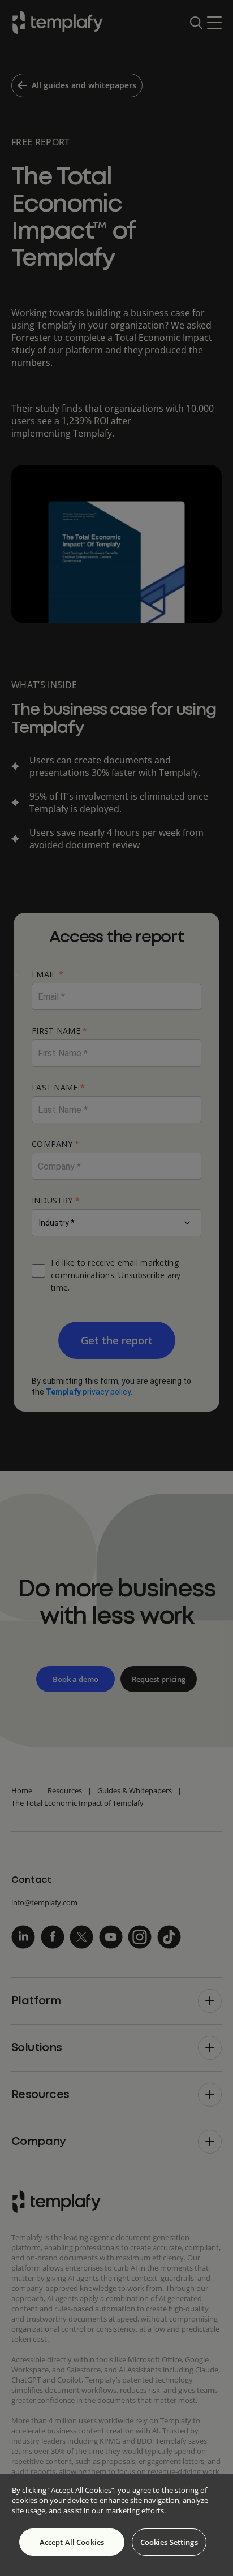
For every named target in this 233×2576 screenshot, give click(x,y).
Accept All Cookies (72, 2542)
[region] (116, 2525)
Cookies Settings (169, 2542)
